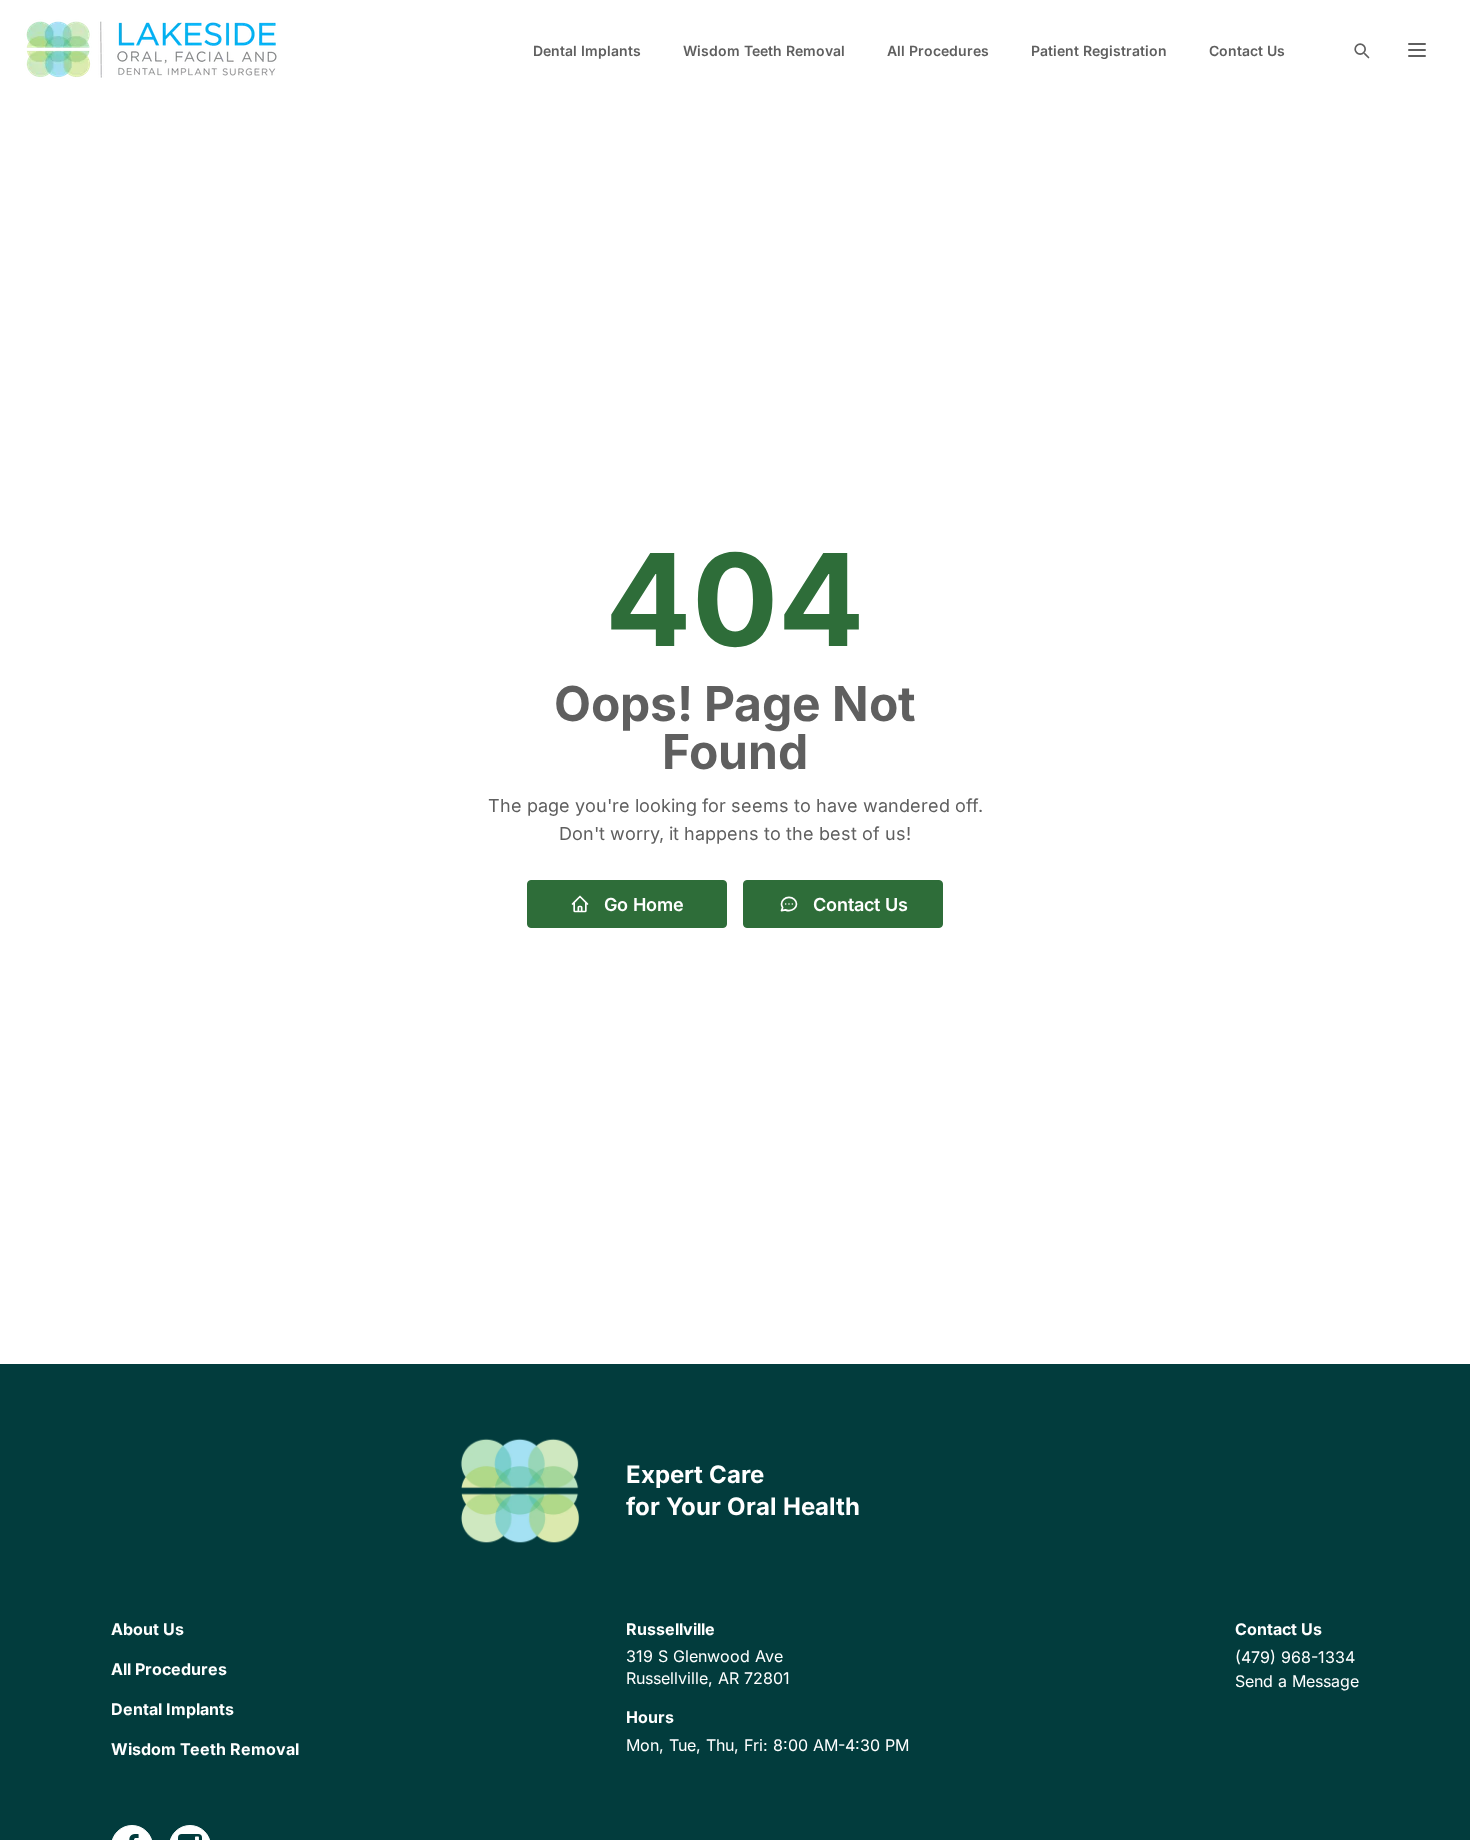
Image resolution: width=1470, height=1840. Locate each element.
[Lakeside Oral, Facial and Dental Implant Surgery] (154, 50)
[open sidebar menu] (1417, 50)
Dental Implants (587, 50)
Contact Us (1247, 50)
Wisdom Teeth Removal (764, 50)
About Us (147, 1629)
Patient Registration (1099, 50)
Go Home (644, 904)
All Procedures (938, 50)
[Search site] (1361, 50)
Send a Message (1297, 1681)
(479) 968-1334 (1295, 1657)
